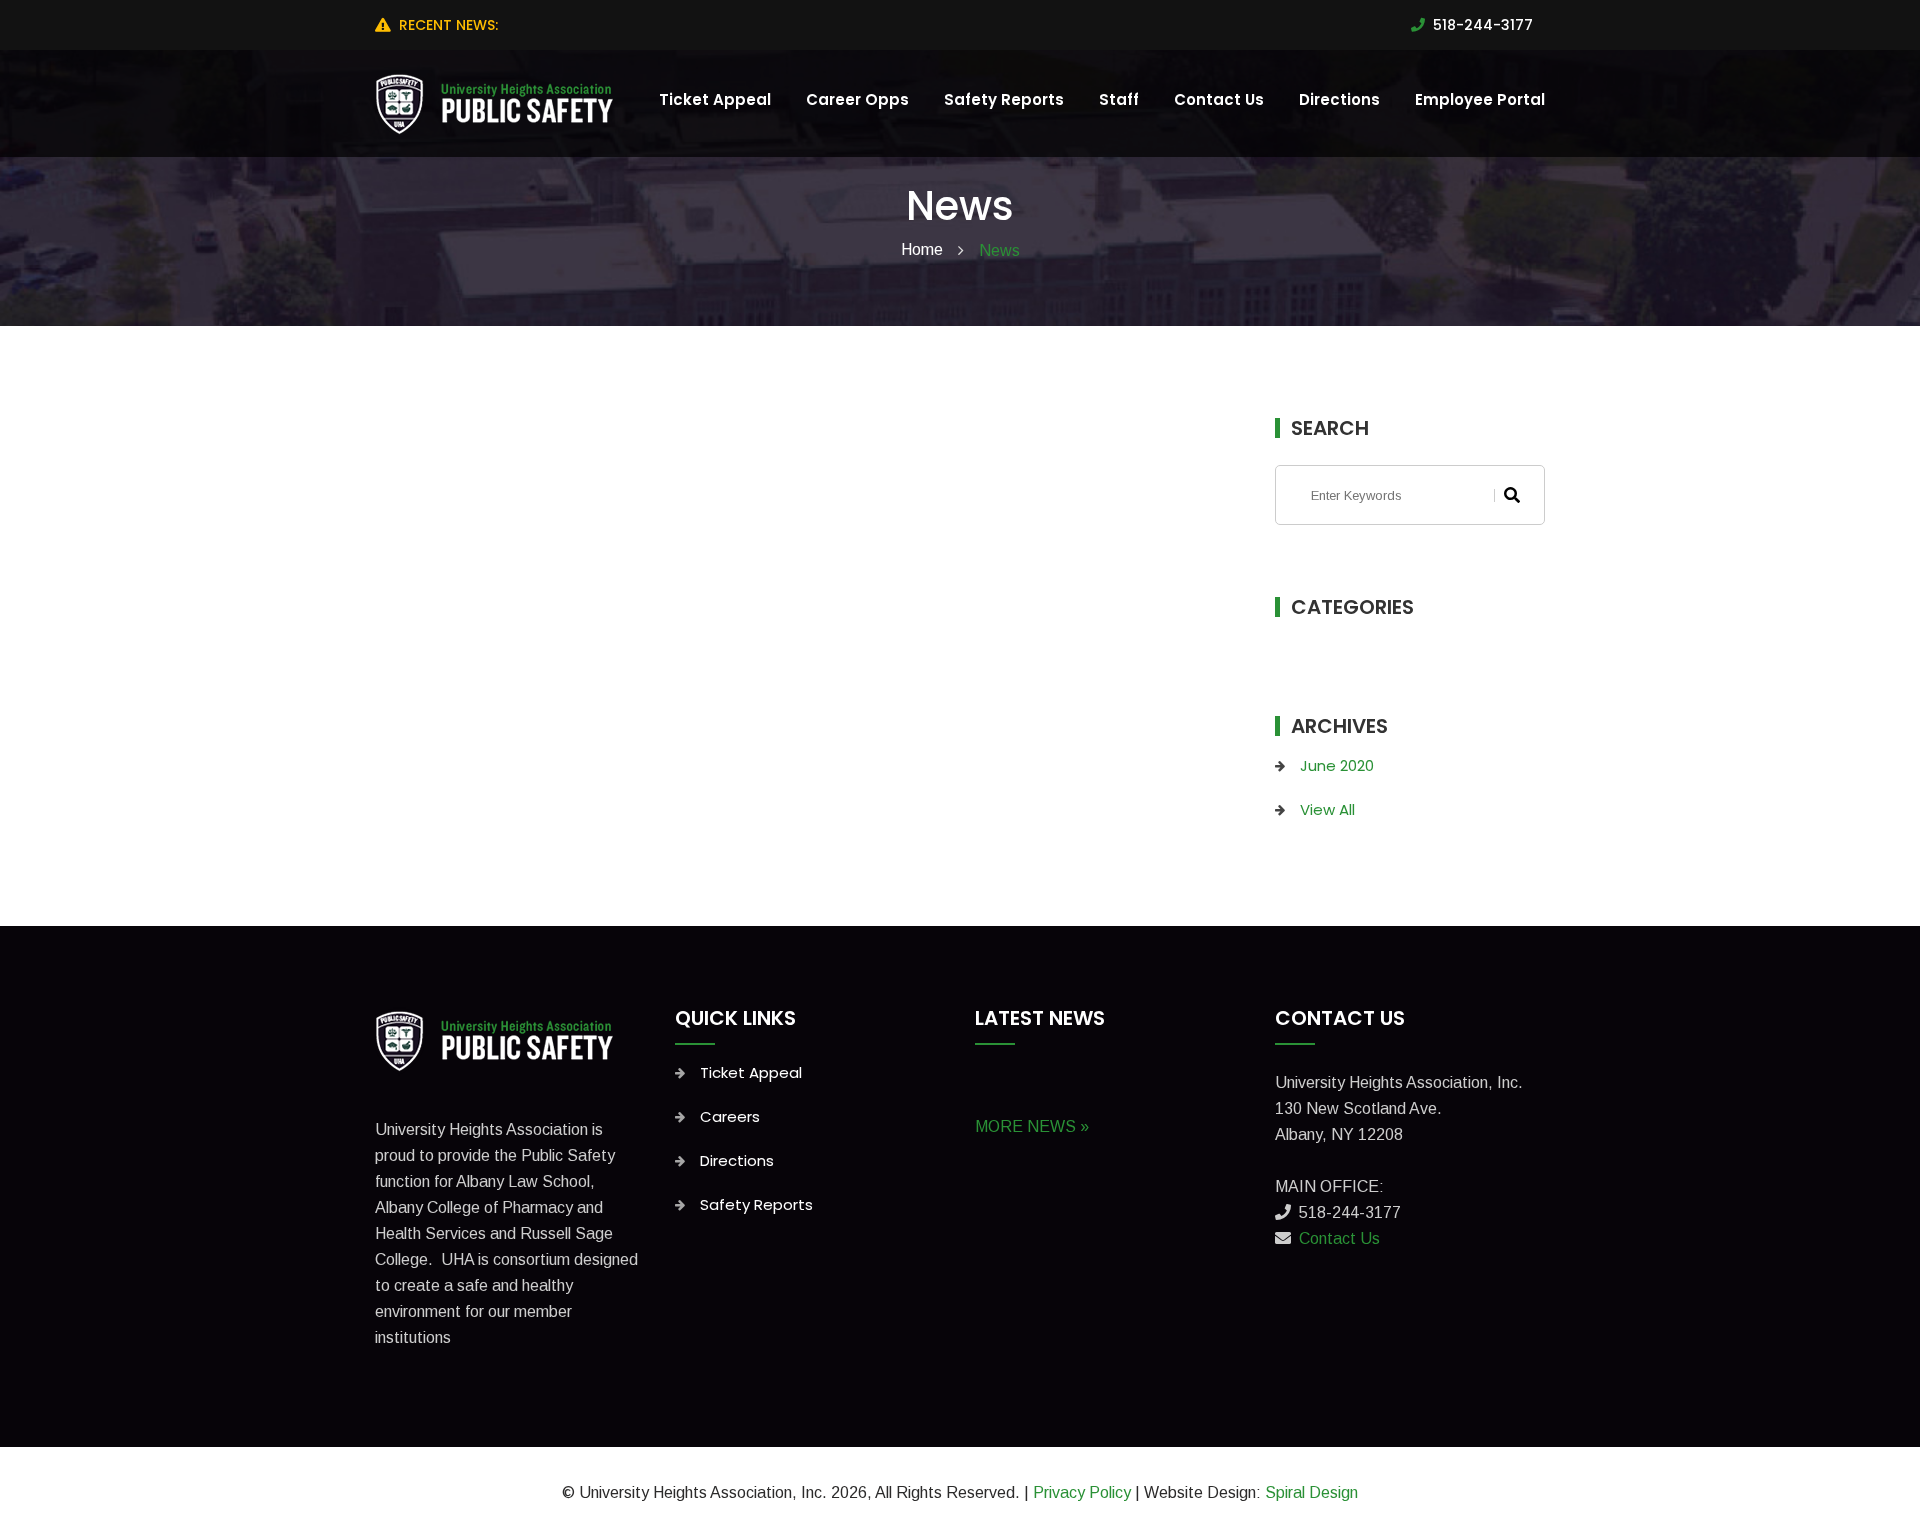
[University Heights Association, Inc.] (498, 102)
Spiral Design (1311, 1492)
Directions (1339, 99)
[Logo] (498, 1039)
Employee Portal (1480, 99)
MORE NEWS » (1032, 1126)
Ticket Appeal (715, 99)
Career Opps (857, 99)
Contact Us (1219, 99)
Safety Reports (1004, 99)
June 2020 (1337, 765)
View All (1327, 809)
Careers (730, 1116)
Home (922, 249)
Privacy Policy (1082, 1492)
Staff (1119, 99)
